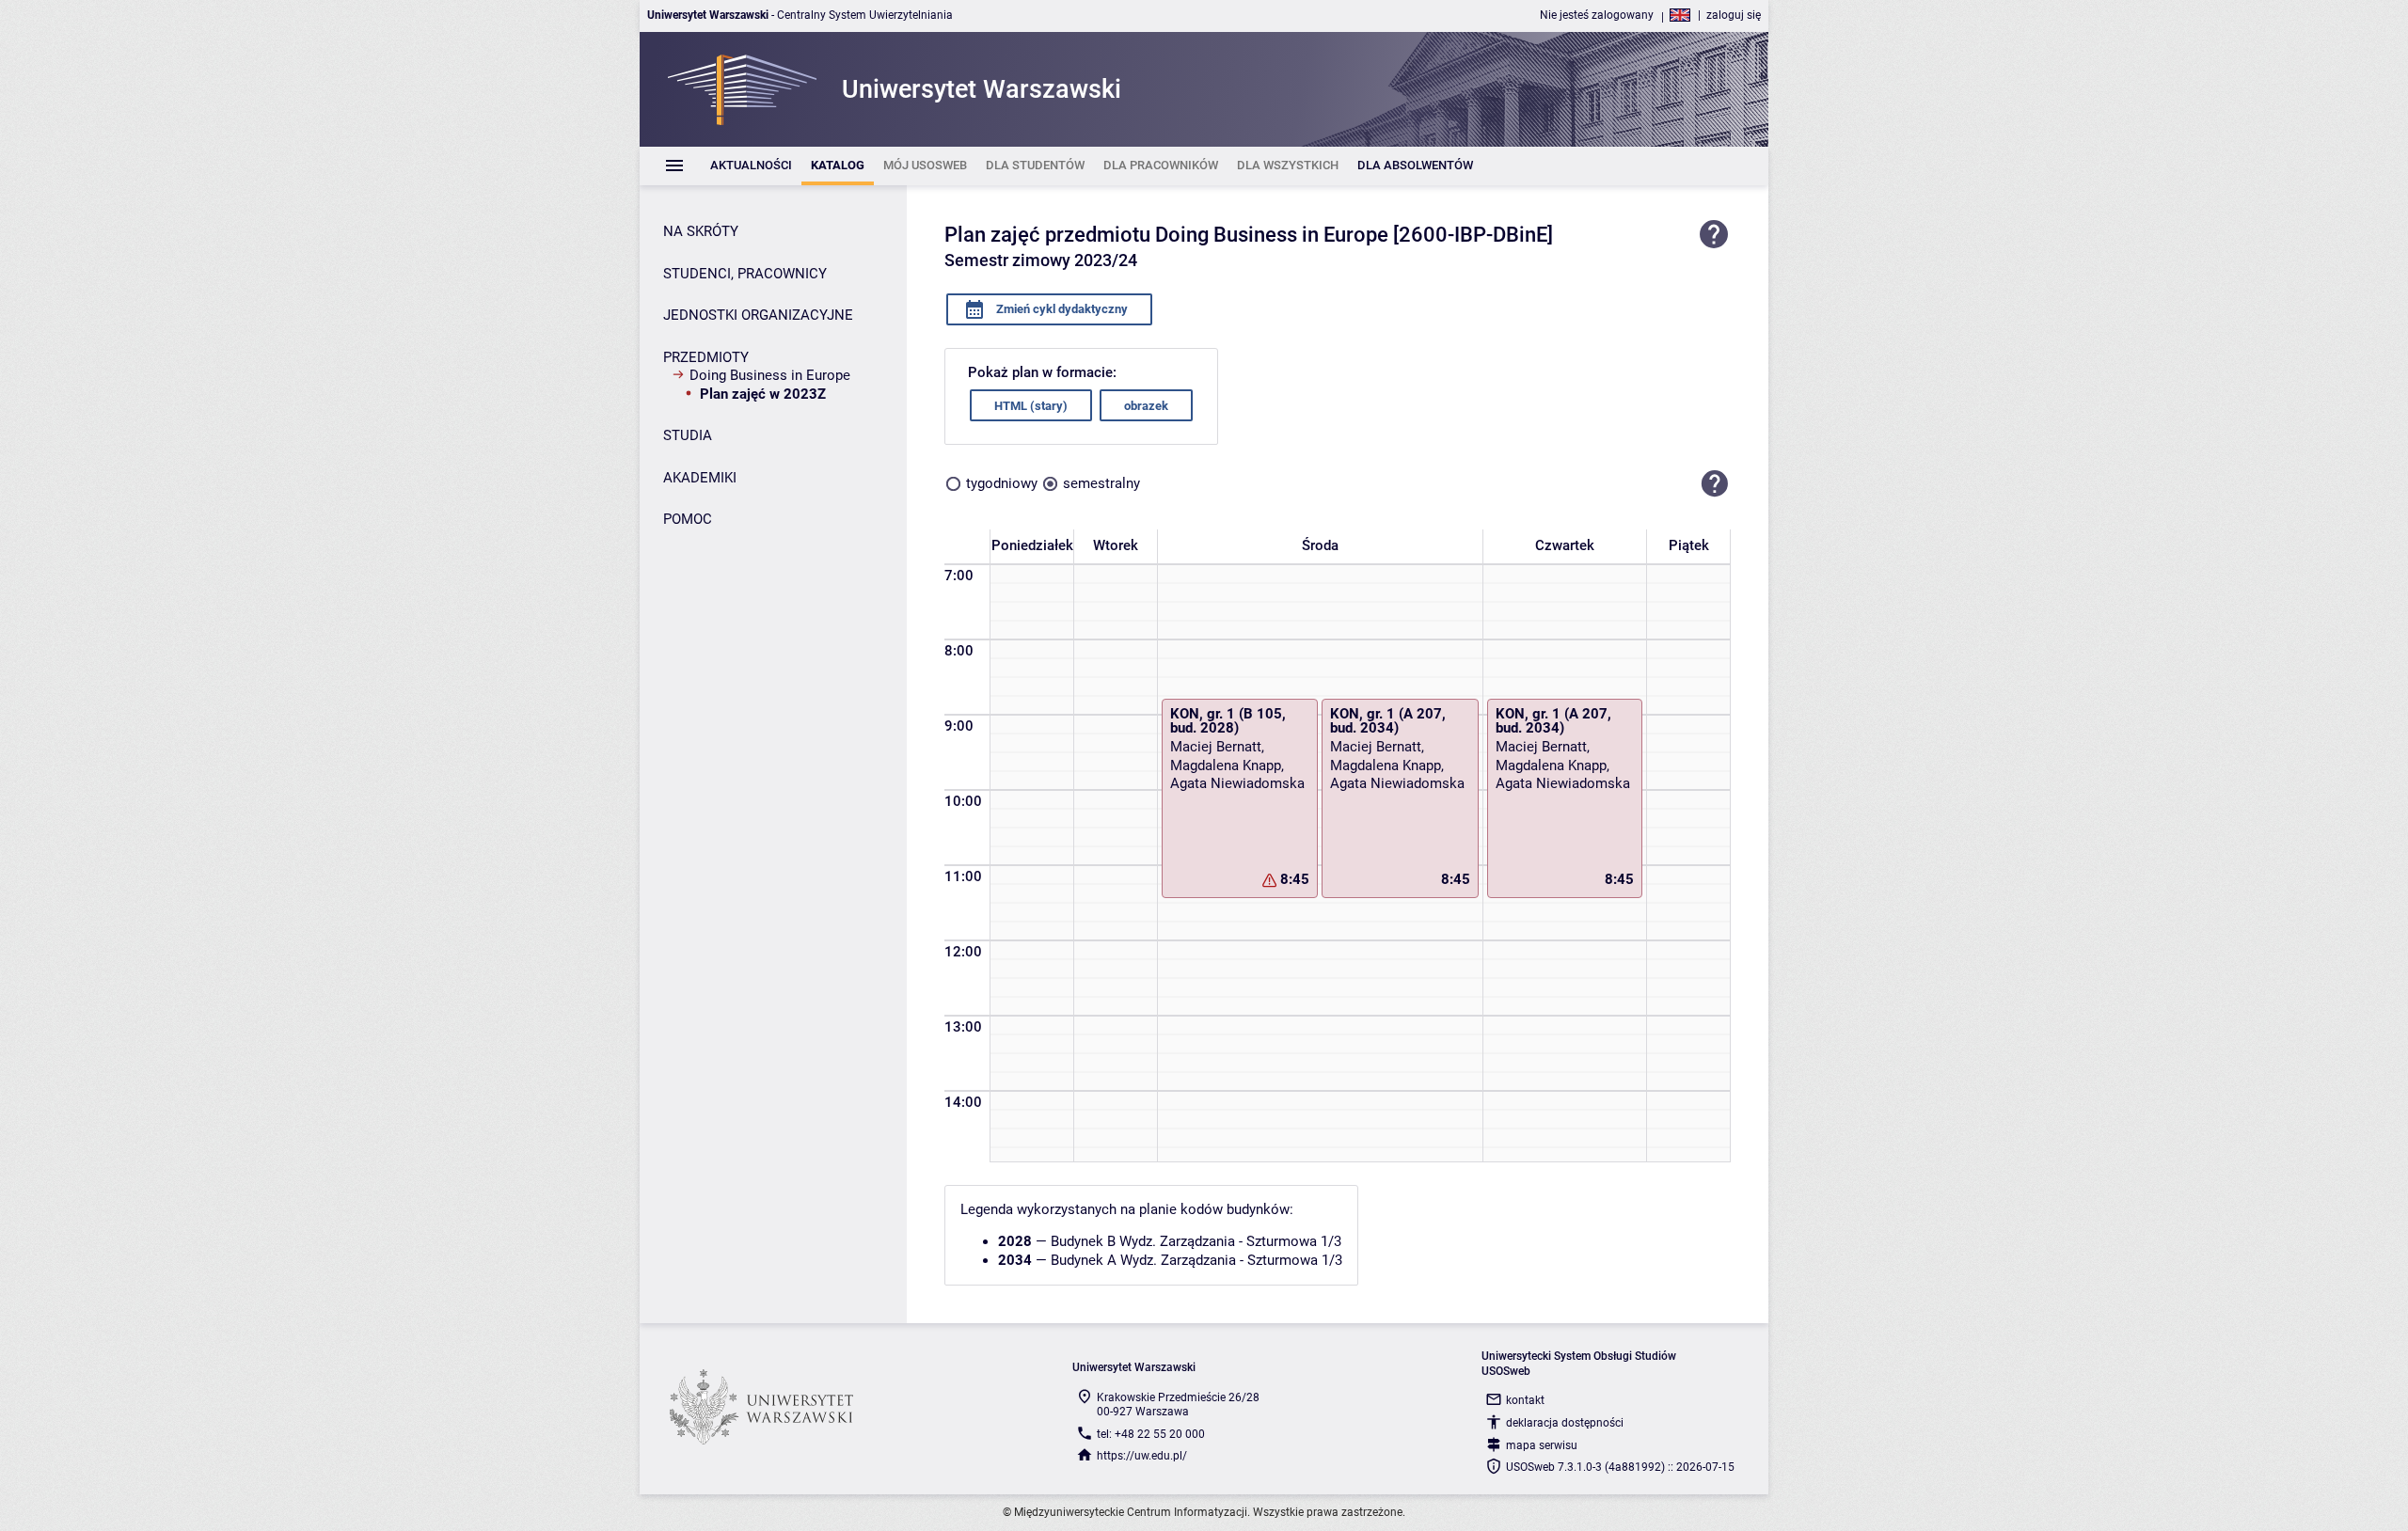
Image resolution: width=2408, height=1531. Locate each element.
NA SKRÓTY (701, 231)
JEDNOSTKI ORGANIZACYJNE (758, 315)
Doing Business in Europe (770, 375)
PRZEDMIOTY (706, 357)
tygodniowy (1002, 483)
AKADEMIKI (700, 478)
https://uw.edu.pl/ (1142, 1456)
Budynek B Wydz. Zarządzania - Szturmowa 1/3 (1196, 1241)
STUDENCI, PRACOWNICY (745, 274)
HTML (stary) (1031, 406)
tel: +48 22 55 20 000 (1151, 1434)
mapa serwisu (1542, 1445)
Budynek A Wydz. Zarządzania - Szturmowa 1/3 (1196, 1260)
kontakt (1525, 1400)
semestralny (1101, 483)
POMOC (688, 519)
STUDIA (688, 435)
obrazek (1146, 406)
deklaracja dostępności (1565, 1423)
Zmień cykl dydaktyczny (1061, 309)
